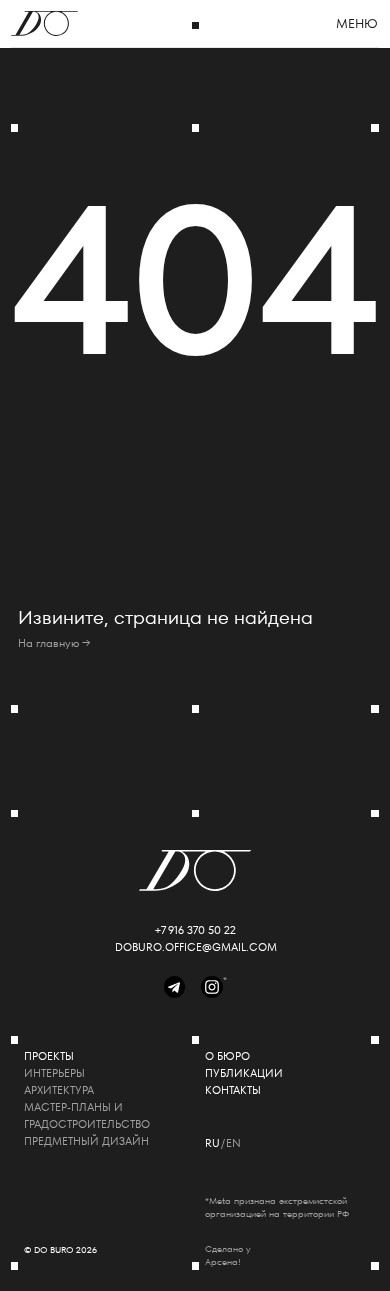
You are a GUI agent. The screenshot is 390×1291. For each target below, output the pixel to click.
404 (195, 280)
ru (212, 1143)
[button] (357, 24)
